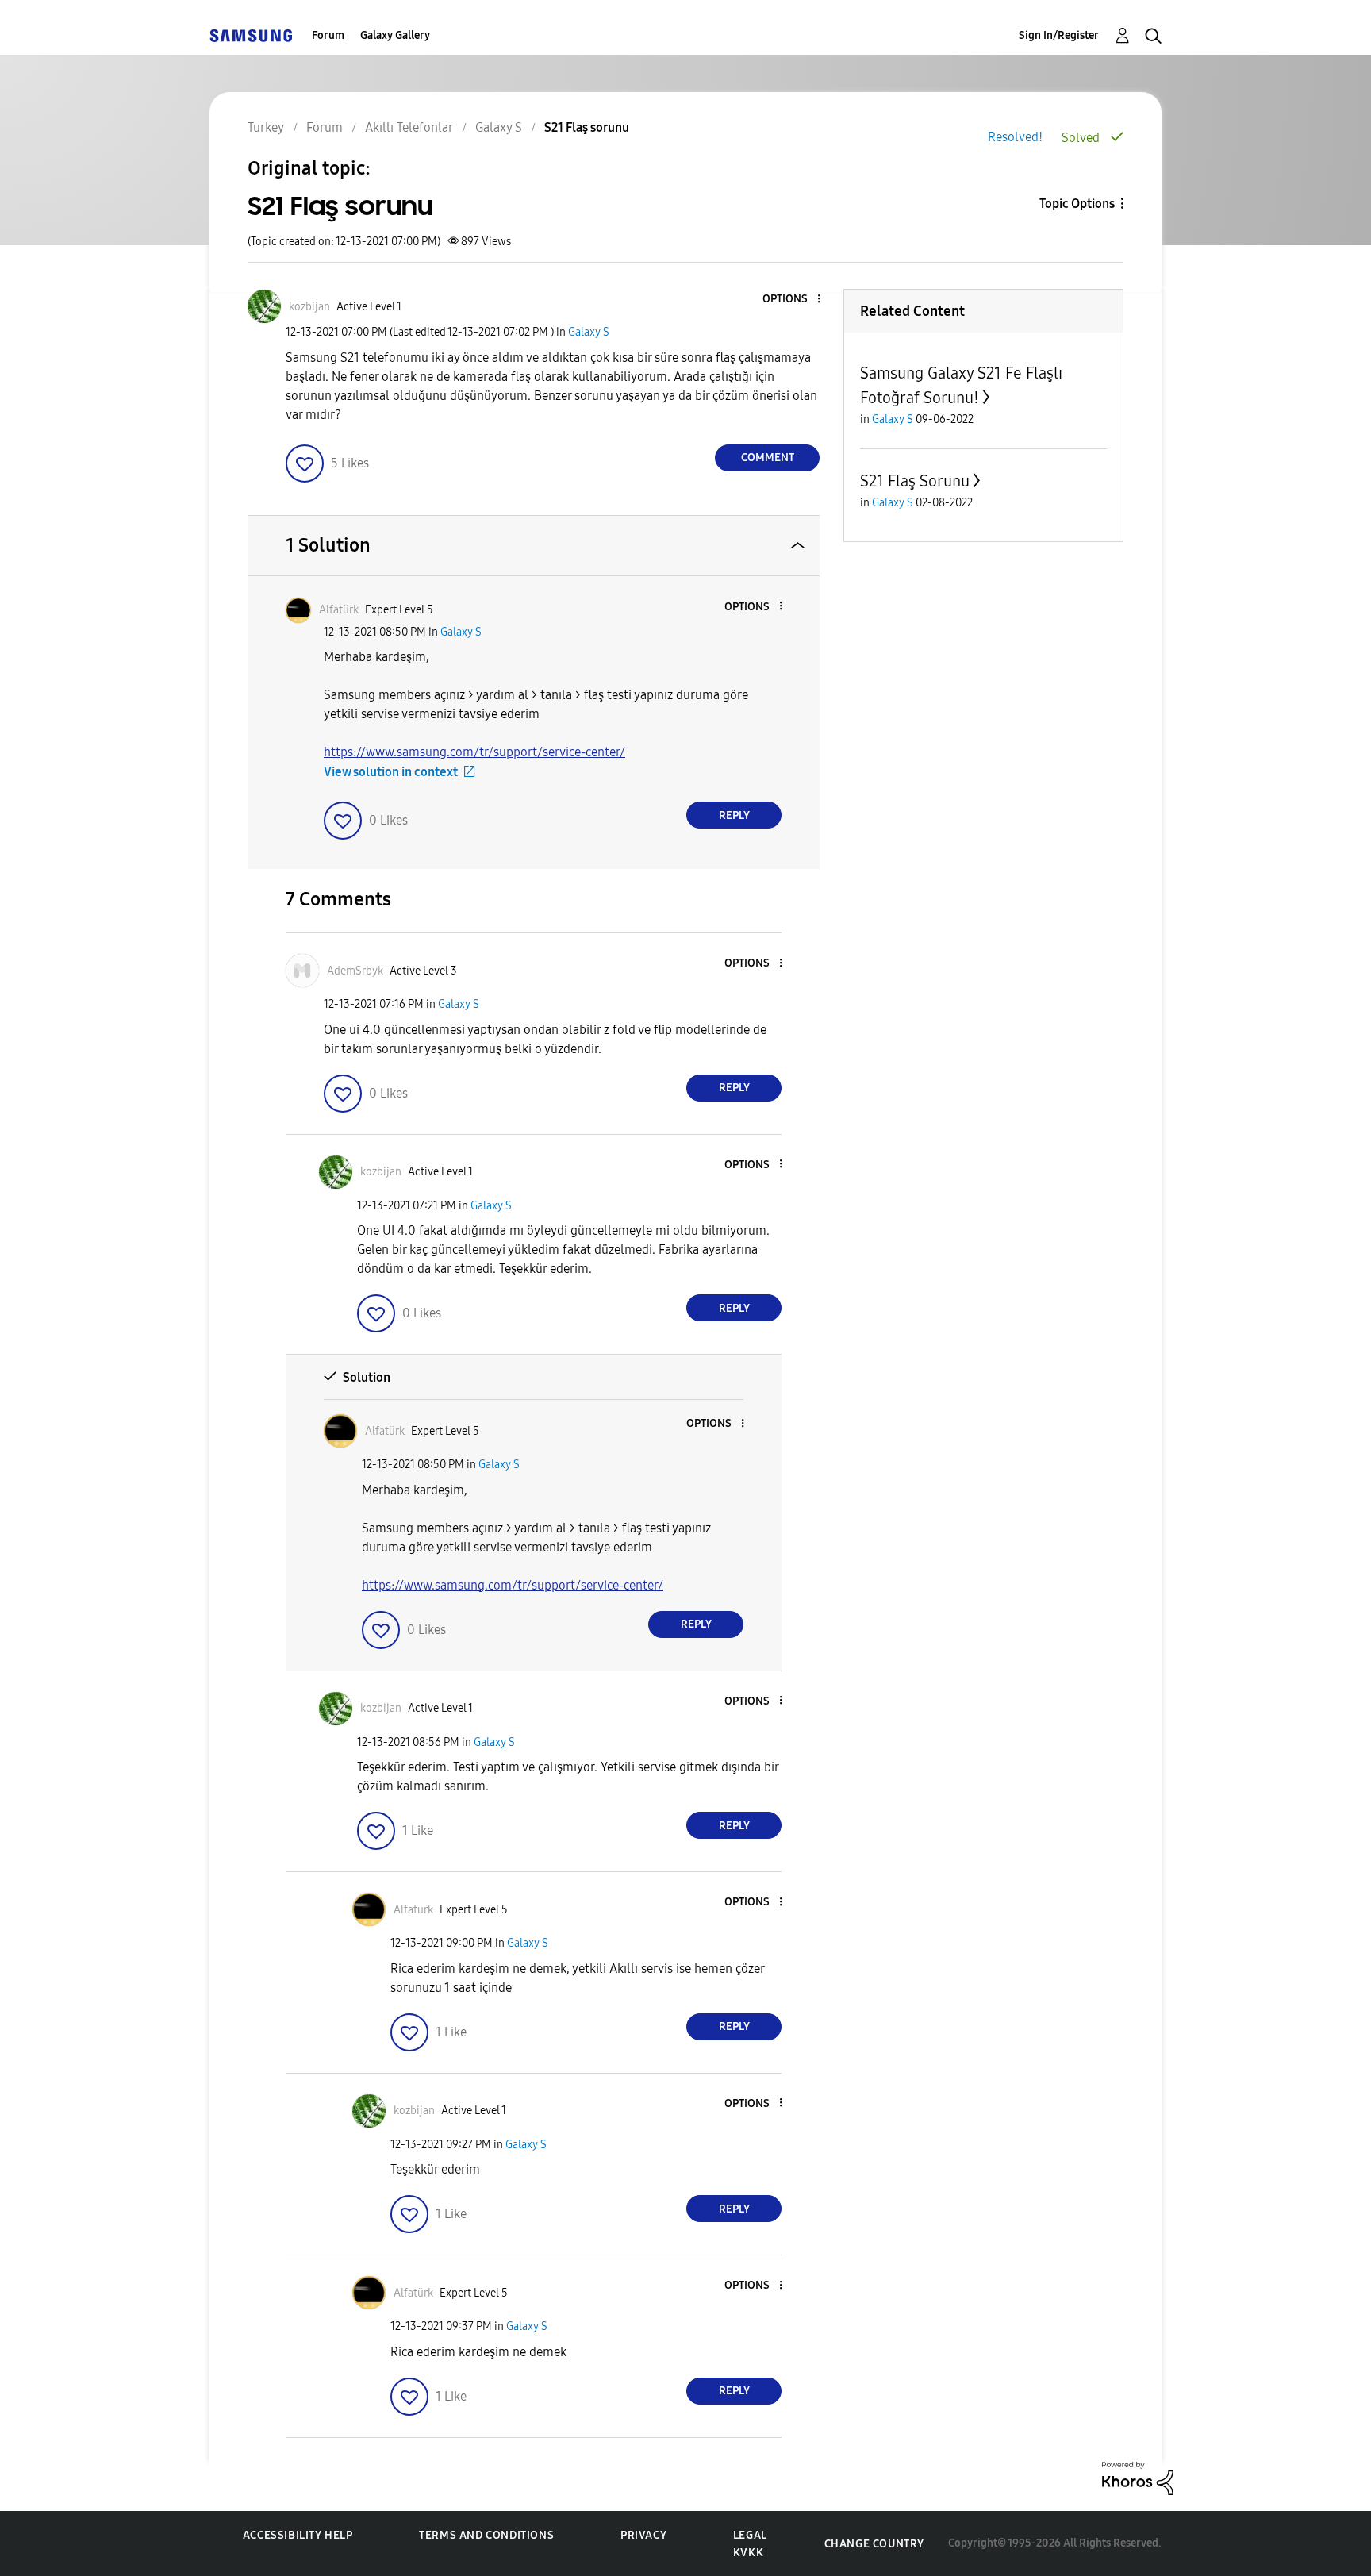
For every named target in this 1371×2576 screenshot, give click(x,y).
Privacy (643, 2535)
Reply (734, 815)
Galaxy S (589, 332)
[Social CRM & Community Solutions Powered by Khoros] (1138, 2477)
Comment (768, 458)
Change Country (874, 2544)
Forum (328, 35)
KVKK (748, 2553)
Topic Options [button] (1077, 204)
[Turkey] (251, 35)
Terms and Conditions (486, 2535)
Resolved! (1015, 137)
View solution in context (391, 772)
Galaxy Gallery (395, 35)
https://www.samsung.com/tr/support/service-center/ (474, 752)
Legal (750, 2535)
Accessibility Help (298, 2535)
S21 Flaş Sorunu (915, 481)
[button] (793, 300)
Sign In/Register (1059, 35)
